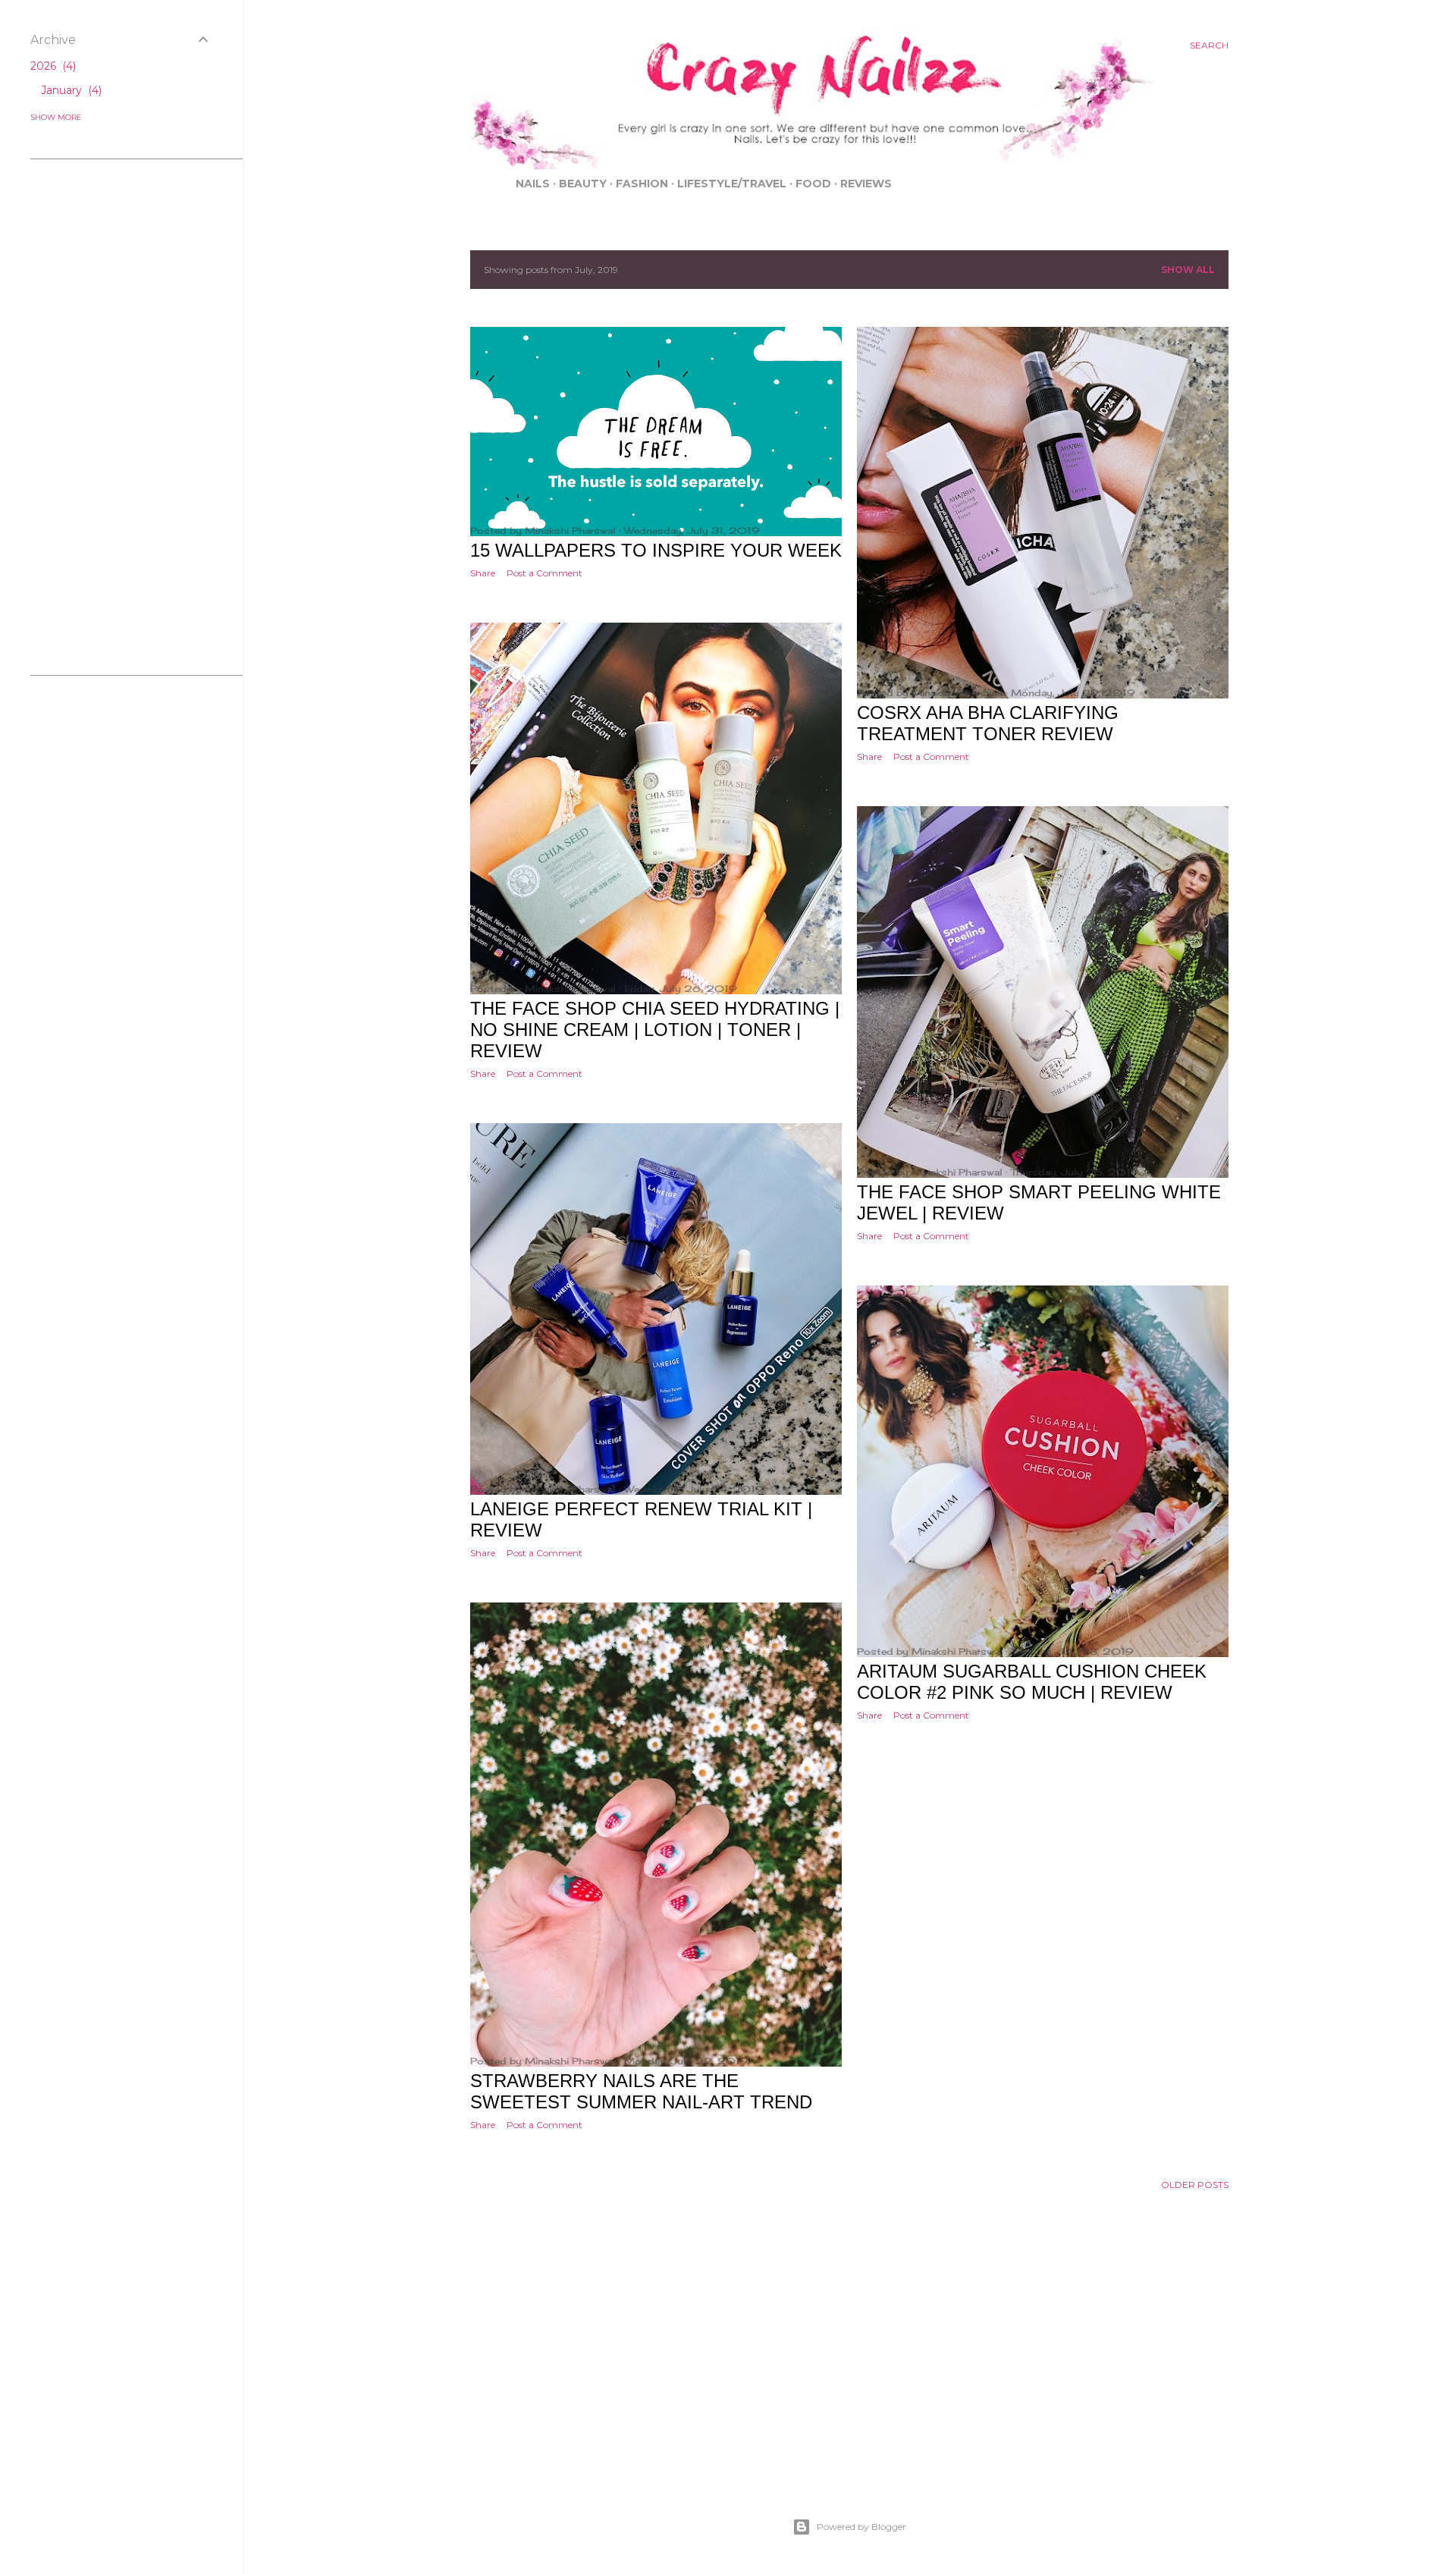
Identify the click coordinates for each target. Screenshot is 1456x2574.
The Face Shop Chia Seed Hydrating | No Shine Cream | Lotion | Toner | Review (655, 1030)
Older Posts (1195, 2185)
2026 (52, 66)
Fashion (642, 184)
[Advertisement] (849, 2374)
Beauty (583, 184)
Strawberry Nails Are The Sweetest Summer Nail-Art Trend (641, 2091)
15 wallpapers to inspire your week (656, 550)
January (70, 90)
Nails (533, 184)
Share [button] (483, 573)
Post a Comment (544, 573)
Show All (1188, 270)
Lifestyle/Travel (732, 184)
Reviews (866, 184)
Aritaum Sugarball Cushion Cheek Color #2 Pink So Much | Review (1032, 1682)
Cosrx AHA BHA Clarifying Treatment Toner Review (988, 723)
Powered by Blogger (861, 2527)
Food (813, 184)
